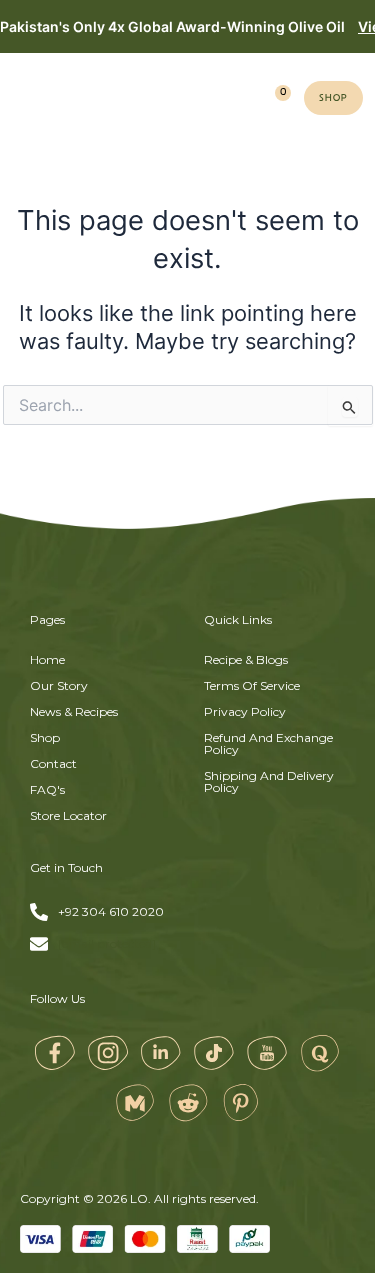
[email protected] (107, 944)
